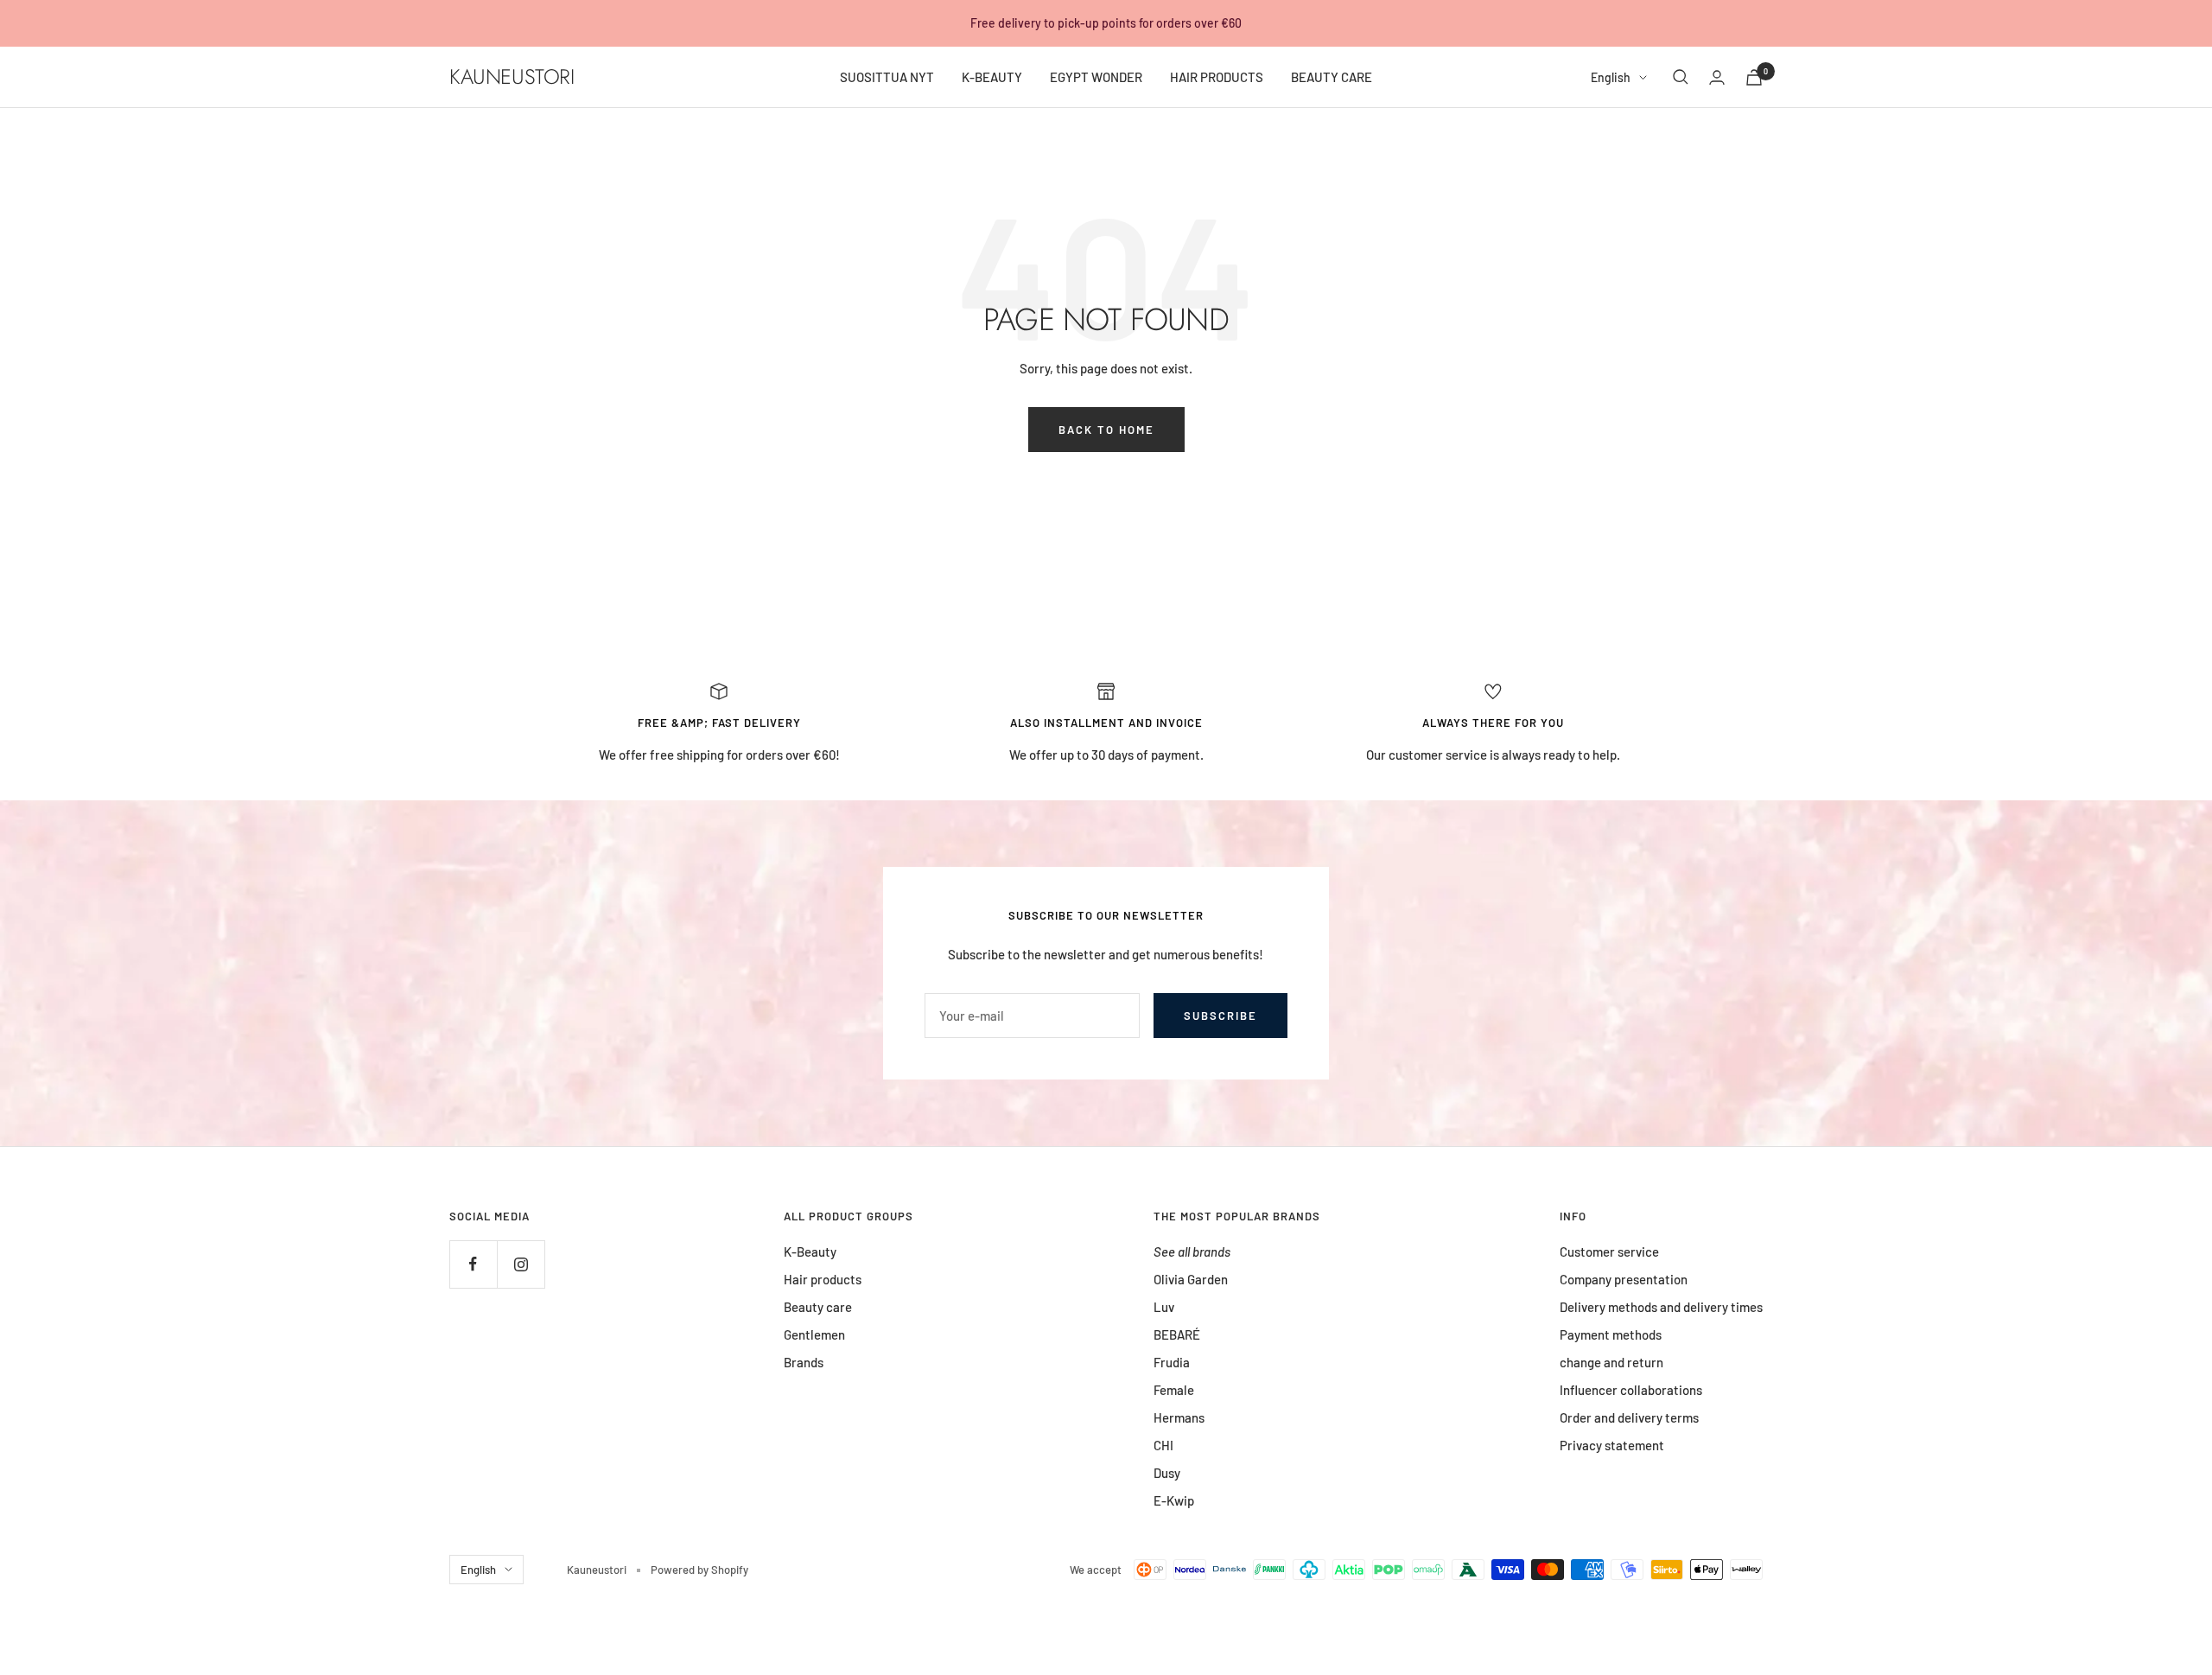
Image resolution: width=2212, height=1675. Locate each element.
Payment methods (1611, 1334)
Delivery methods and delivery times (1661, 1307)
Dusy (1167, 1473)
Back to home (1106, 430)
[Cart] (1754, 77)
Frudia (1172, 1362)
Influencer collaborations (1631, 1390)
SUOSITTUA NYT (887, 77)
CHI (1163, 1445)
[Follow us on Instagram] (521, 1264)
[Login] (1717, 77)
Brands (804, 1362)
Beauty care (818, 1307)
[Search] (1681, 77)
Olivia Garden (1191, 1279)
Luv (1164, 1307)
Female (1174, 1390)
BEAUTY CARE (1332, 77)
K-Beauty (810, 1251)
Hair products (823, 1279)
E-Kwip (1174, 1500)
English (1611, 77)
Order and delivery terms (1629, 1417)
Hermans (1179, 1417)
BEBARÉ (1177, 1334)
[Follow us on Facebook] (473, 1264)
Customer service (1609, 1251)
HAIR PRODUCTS (1217, 77)
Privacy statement (1612, 1445)
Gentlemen (814, 1334)
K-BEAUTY (992, 77)
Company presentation (1624, 1279)
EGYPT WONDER (1096, 77)
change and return (1611, 1362)
